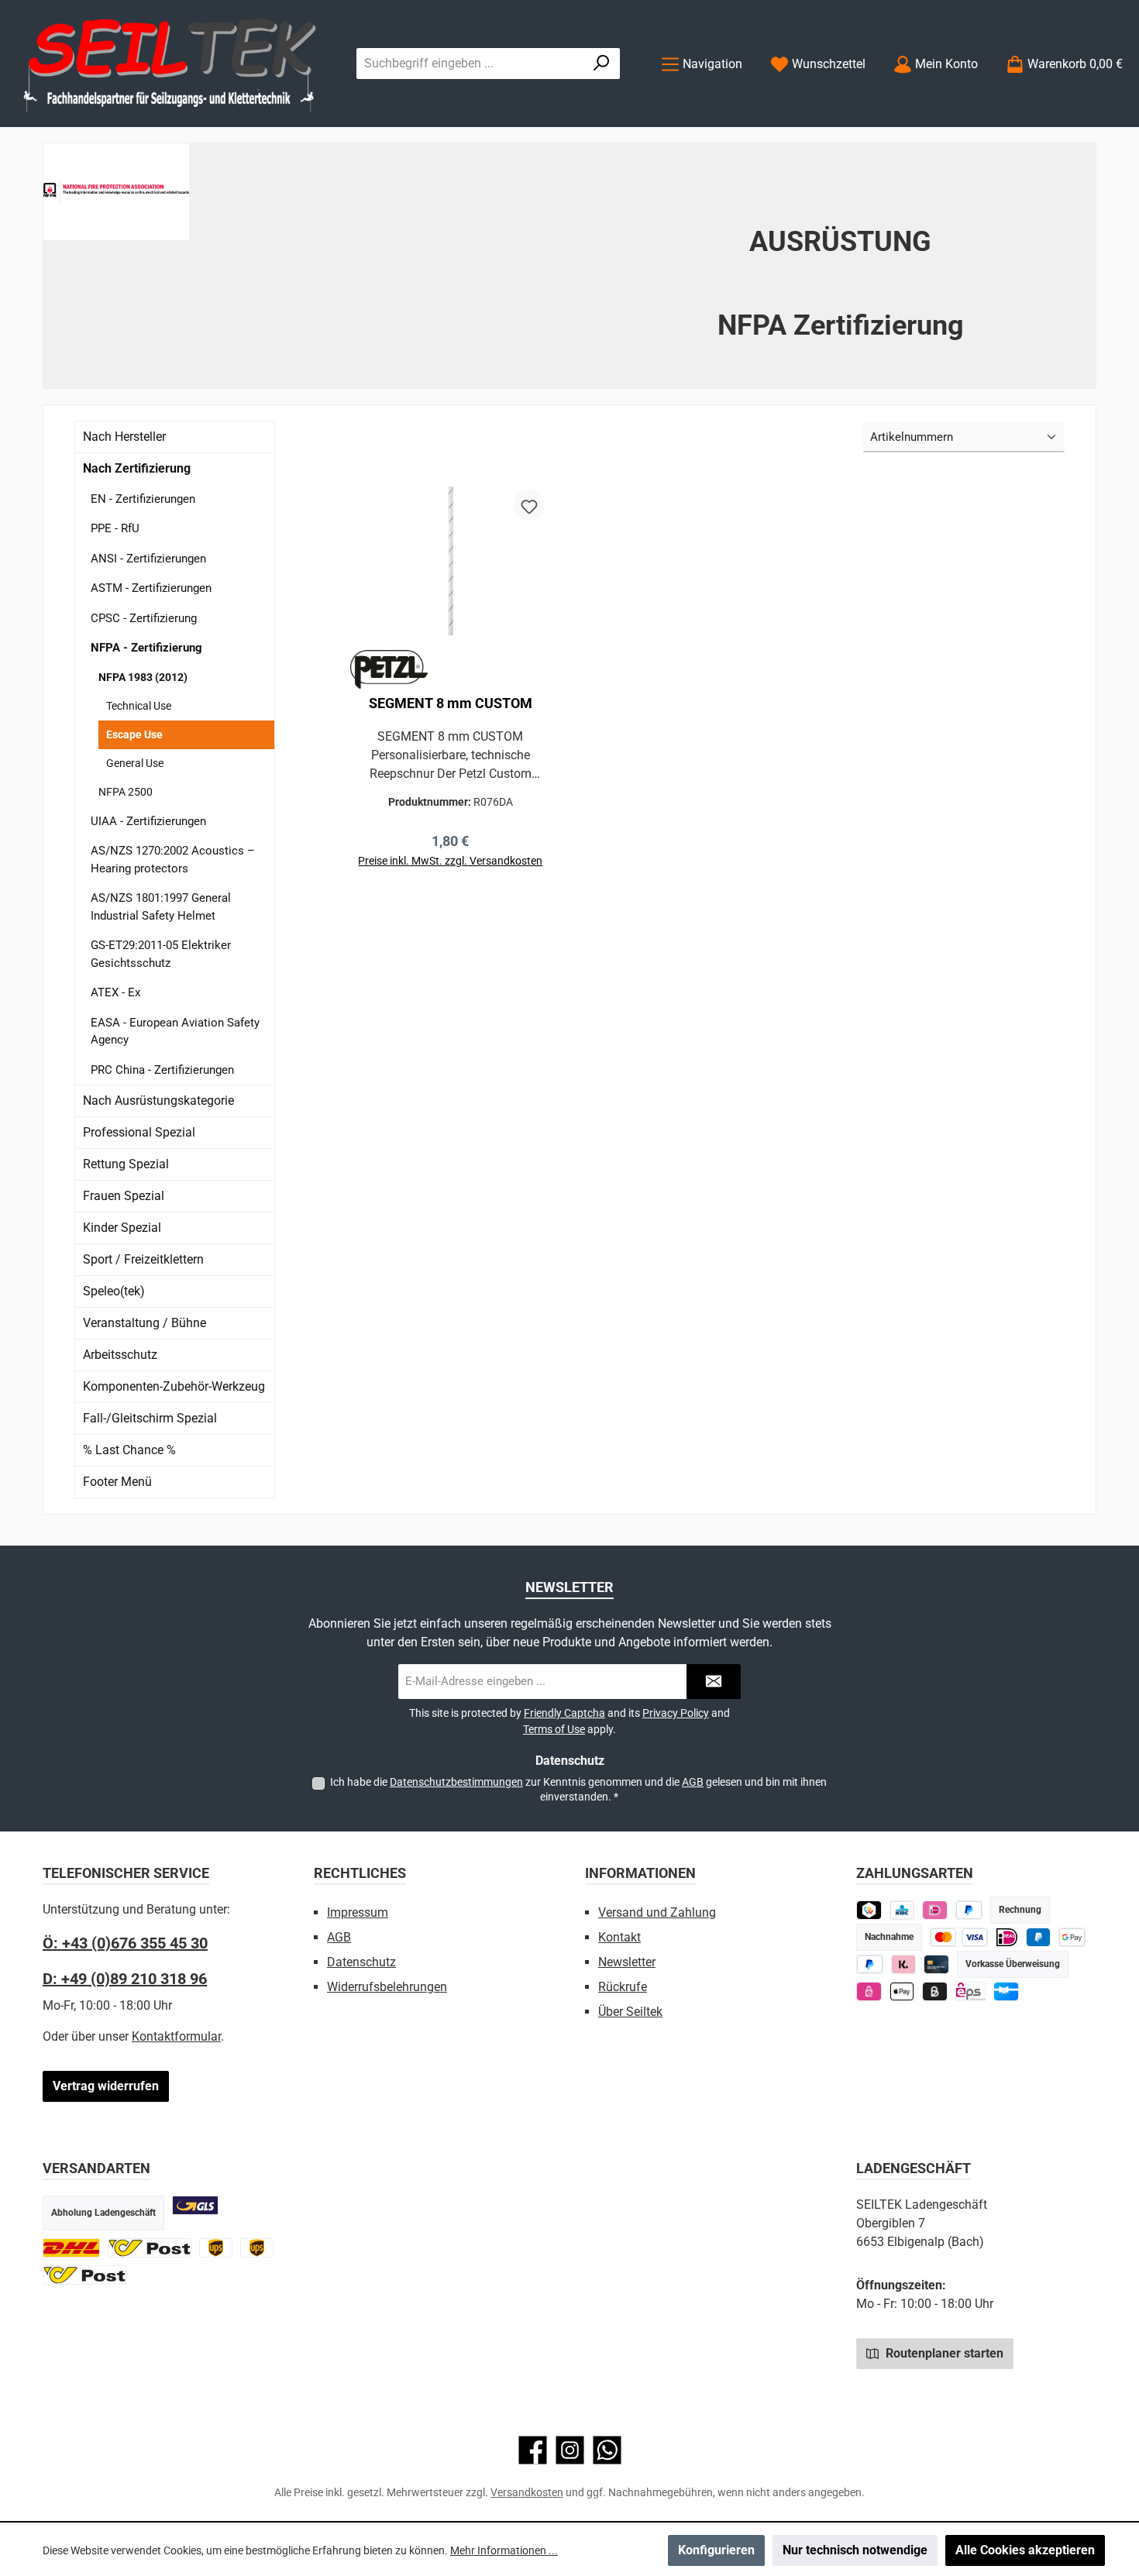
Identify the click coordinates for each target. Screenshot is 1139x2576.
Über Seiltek (630, 2012)
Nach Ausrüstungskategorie (158, 1101)
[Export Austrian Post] (84, 2275)
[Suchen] (602, 64)
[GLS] (195, 2205)
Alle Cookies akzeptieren (1025, 2550)
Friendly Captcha (564, 1713)
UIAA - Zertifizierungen (148, 821)
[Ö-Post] (150, 2248)
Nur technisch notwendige (855, 2550)
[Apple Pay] (902, 1991)
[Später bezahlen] (969, 1910)
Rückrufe (623, 1987)
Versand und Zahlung (657, 1912)
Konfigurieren (716, 2550)
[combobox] (470, 64)
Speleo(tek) (114, 1291)
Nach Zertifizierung (137, 468)
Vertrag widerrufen (106, 2086)
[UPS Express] (257, 2248)
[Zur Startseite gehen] (170, 64)
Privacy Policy (676, 1713)
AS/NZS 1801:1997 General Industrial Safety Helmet (161, 907)
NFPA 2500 (126, 792)
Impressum (358, 1912)
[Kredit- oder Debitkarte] (959, 1937)
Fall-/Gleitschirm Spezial (150, 1418)
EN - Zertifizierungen (143, 499)
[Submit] (714, 1682)
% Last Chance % (129, 1450)
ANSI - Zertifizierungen (148, 559)
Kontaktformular (176, 2036)
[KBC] (902, 1910)
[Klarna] (904, 1964)
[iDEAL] (935, 1910)
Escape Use (134, 734)
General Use (135, 763)
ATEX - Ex (115, 992)
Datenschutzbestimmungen (456, 1782)
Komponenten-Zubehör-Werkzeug (174, 1386)
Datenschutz (361, 1962)
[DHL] (71, 2248)
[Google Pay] (1072, 1937)
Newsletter (627, 1962)
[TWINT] (869, 1910)
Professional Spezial (139, 1132)
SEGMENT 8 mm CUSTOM (451, 703)
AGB (693, 1782)
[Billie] (935, 1991)
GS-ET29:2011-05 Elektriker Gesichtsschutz (161, 954)
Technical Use (139, 706)
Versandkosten (527, 2492)
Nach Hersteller (124, 437)
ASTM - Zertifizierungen (151, 588)
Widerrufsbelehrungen (387, 1987)
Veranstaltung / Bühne (145, 1323)
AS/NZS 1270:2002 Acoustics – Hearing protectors (173, 860)
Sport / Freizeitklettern (143, 1259)
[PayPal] (870, 1964)
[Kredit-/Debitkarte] (936, 1964)
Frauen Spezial (124, 1196)
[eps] (869, 1991)
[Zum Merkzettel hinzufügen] (529, 505)
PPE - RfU (115, 528)
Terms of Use (554, 1729)
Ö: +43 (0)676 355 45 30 (125, 1943)
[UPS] (216, 2248)
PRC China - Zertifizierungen (162, 1070)
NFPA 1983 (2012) (143, 677)
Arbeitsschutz (120, 1355)
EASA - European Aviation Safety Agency (175, 1032)
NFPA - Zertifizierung (146, 648)
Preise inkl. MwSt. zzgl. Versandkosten (450, 861)
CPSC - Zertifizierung (144, 618)
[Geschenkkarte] (1006, 1991)
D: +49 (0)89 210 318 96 (125, 1979)
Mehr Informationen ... (504, 2550)
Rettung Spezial (126, 1164)
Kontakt (619, 1937)
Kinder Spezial (122, 1228)
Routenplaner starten (943, 2353)
